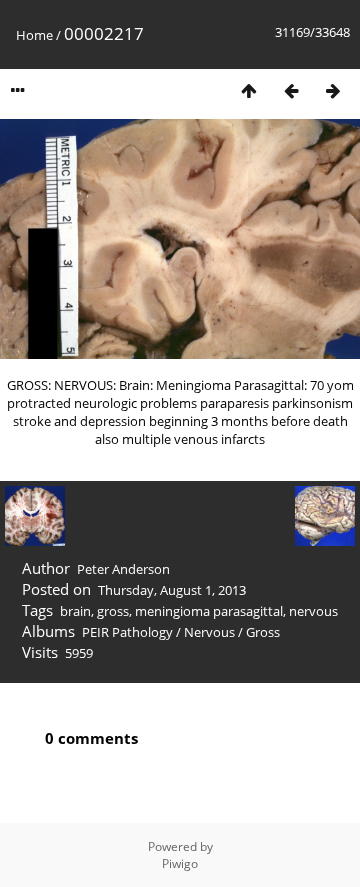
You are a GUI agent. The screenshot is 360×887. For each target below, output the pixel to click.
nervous (313, 611)
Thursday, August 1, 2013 (172, 590)
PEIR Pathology (127, 632)
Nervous (209, 632)
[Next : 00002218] (333, 90)
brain (75, 611)
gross (113, 611)
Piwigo (180, 863)
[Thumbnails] (249, 90)
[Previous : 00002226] (291, 90)
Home (34, 35)
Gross (263, 632)
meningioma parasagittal (209, 611)
